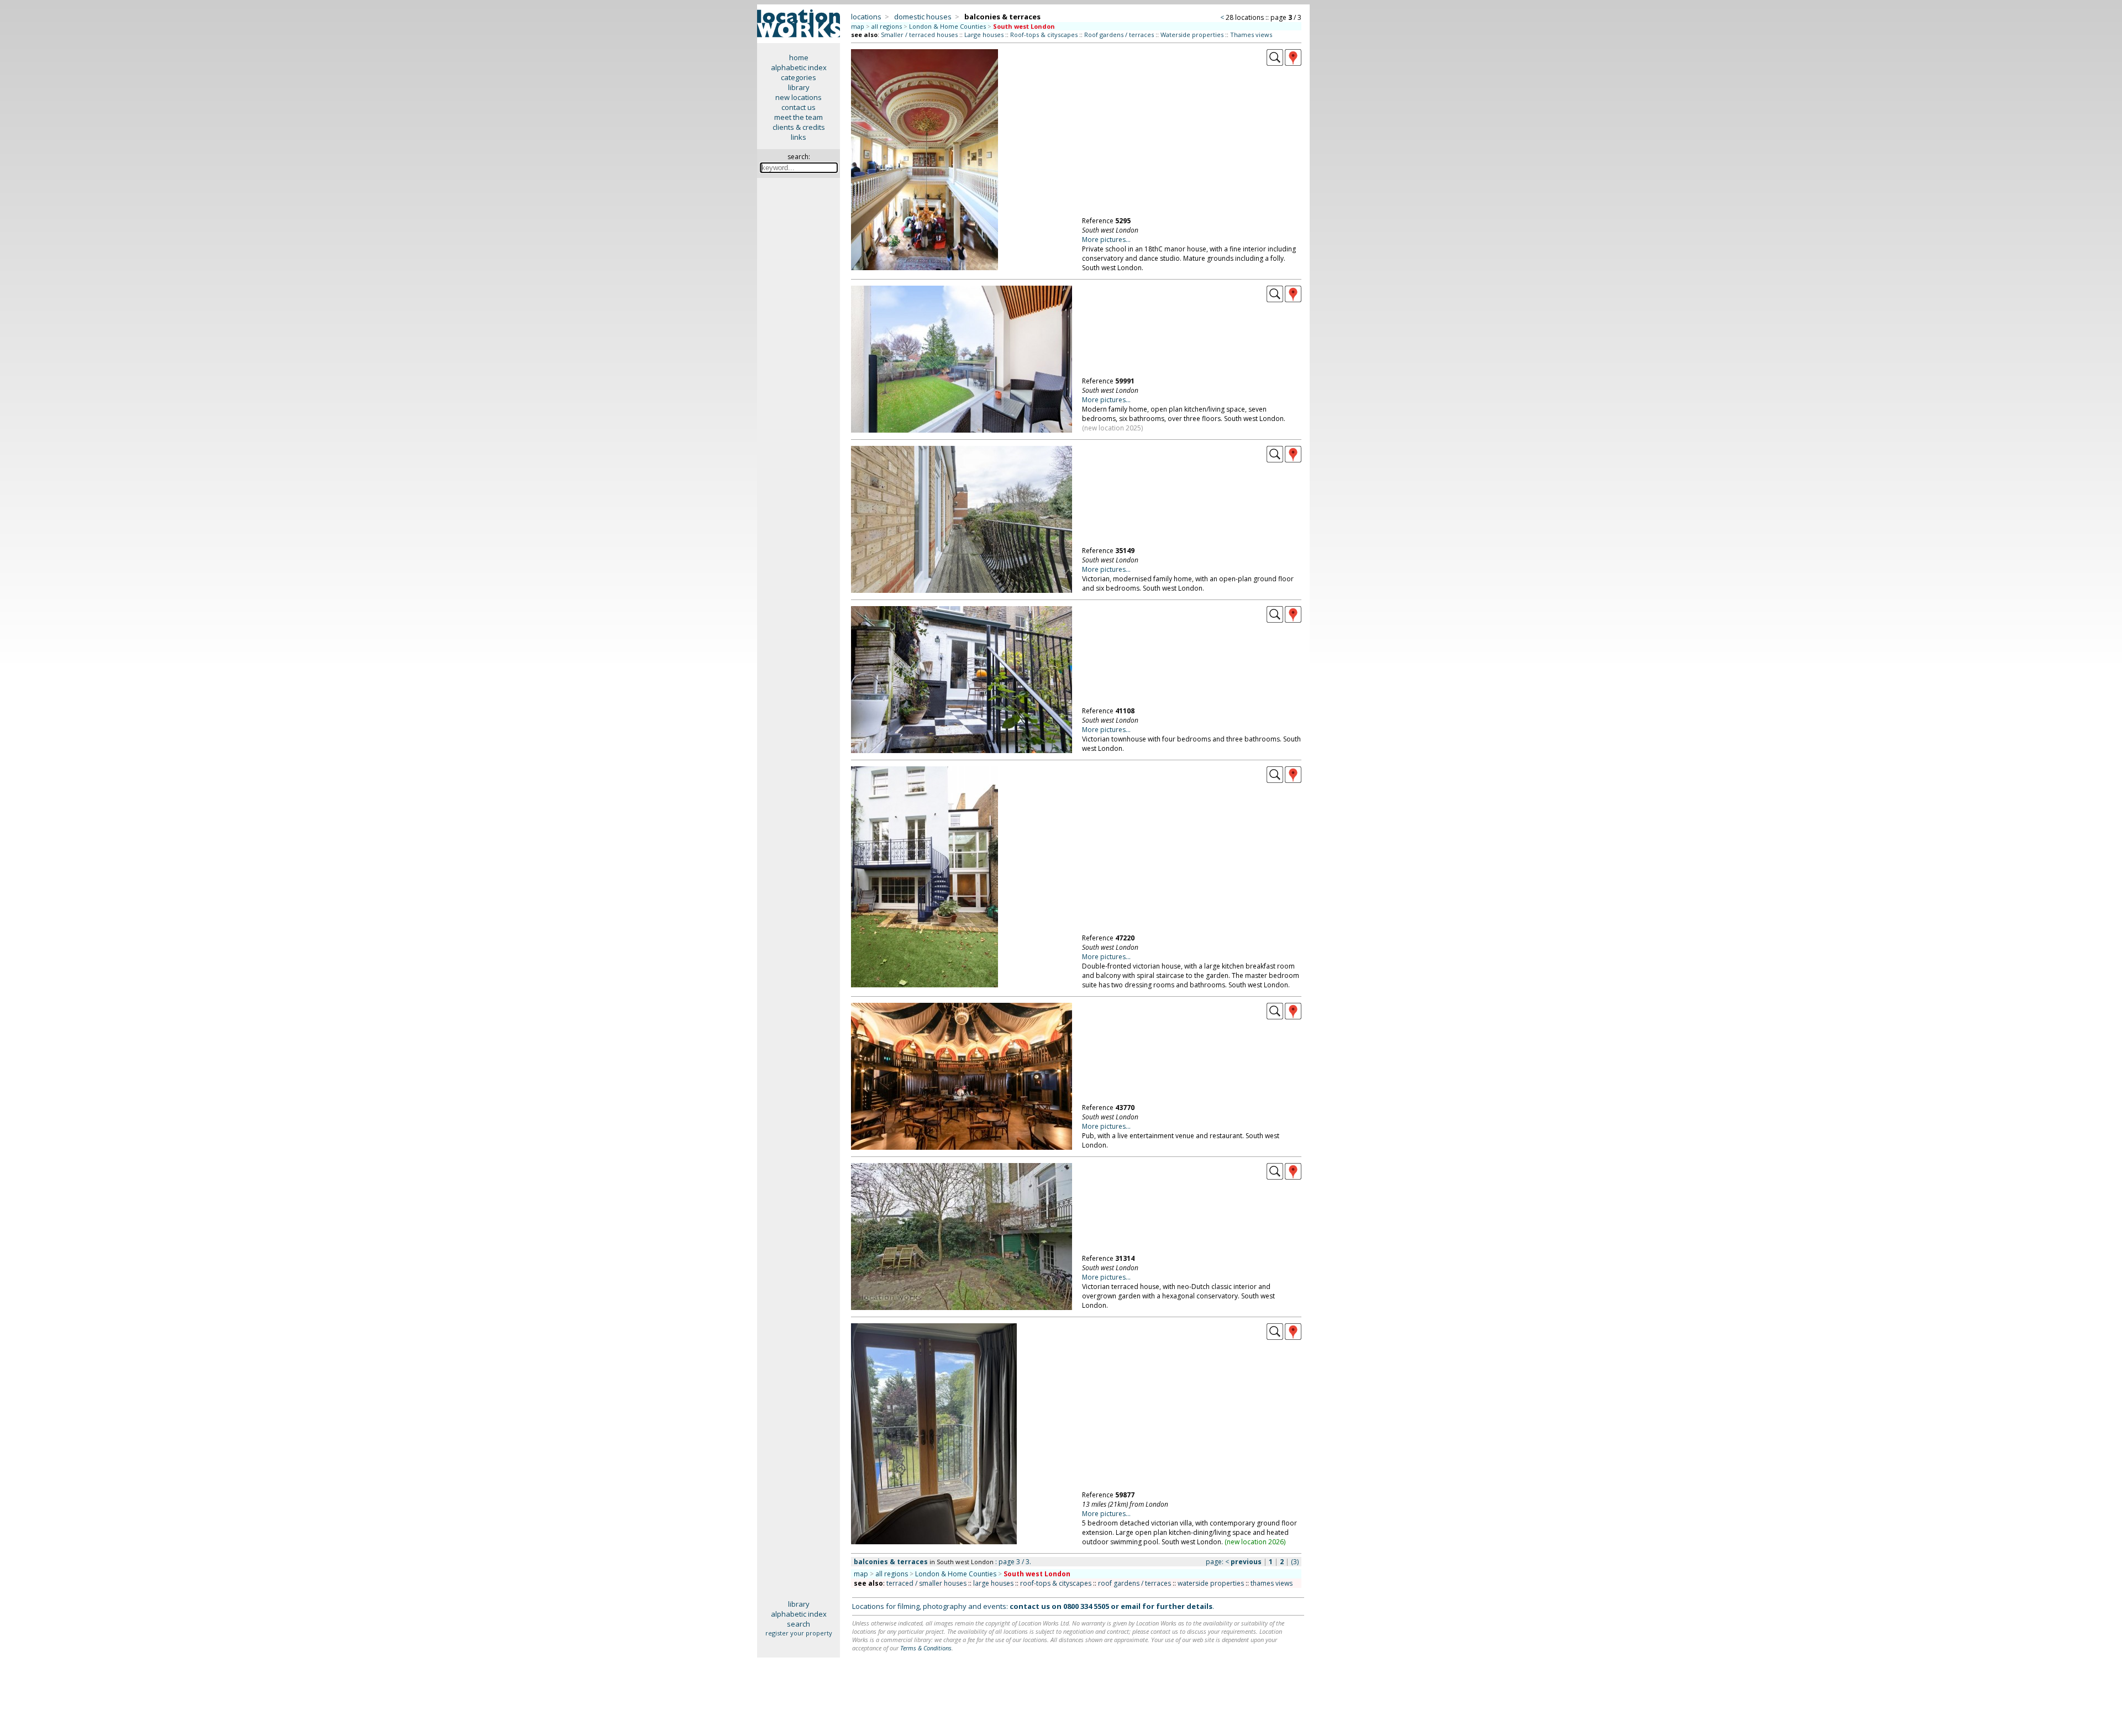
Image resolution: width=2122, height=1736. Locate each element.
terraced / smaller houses (926, 1583)
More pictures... (1106, 240)
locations (866, 17)
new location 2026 (1255, 1542)
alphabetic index (799, 67)
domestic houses (923, 17)
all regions (887, 26)
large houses (993, 1583)
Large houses (984, 35)
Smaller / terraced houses (919, 35)
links (799, 137)
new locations (799, 97)
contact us (799, 107)
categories (799, 77)
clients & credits (799, 127)
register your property (799, 1633)
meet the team (799, 117)
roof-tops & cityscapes (1056, 1583)
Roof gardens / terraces (1119, 35)
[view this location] (1275, 63)
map (858, 26)
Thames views (1251, 35)
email (1131, 1606)
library (799, 87)
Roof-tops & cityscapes (1044, 35)
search (799, 1624)
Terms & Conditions (926, 1648)
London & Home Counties (947, 26)
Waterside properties (1192, 35)
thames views (1272, 1583)
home (799, 57)
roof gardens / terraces (1134, 1583)
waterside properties (1211, 1583)
